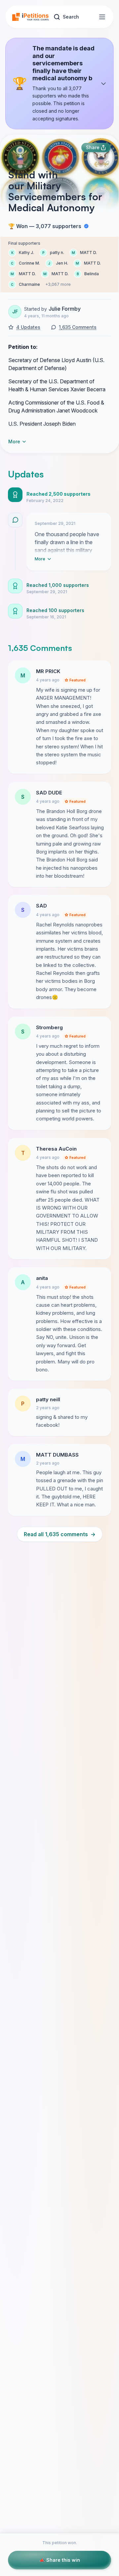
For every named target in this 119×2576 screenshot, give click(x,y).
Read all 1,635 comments (60, 1534)
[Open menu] (102, 17)
